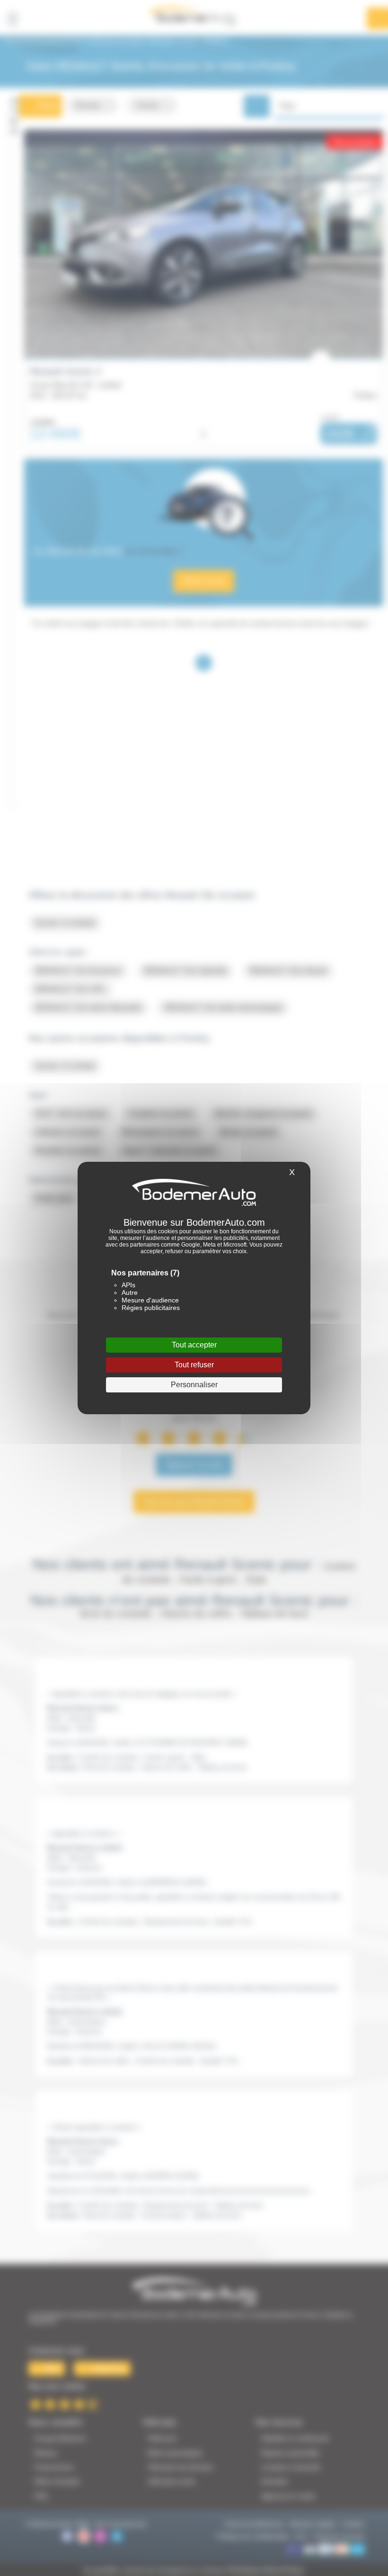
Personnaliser (194, 1385)
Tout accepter (194, 1345)
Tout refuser (194, 1365)
